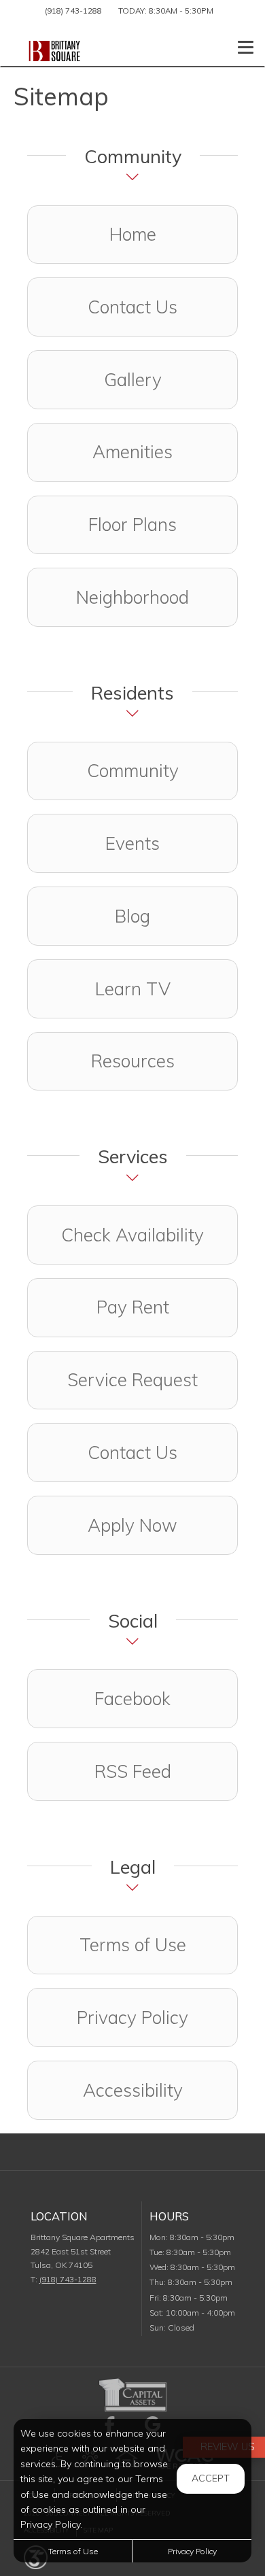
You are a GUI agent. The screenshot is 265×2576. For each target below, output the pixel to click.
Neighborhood (132, 597)
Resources (133, 1061)
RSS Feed (133, 1771)
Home (133, 234)
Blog (132, 916)
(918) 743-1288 (73, 11)
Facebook (166, 1698)
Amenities (132, 452)
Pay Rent (133, 1307)
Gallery (133, 380)
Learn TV (133, 989)
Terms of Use (133, 1945)
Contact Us (132, 307)
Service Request (132, 1380)
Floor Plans (132, 525)
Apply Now (132, 1525)
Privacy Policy (132, 2017)
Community (133, 771)
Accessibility (133, 2090)
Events (132, 843)
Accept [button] (211, 2478)
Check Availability (132, 1235)
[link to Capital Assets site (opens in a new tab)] (132, 2393)
